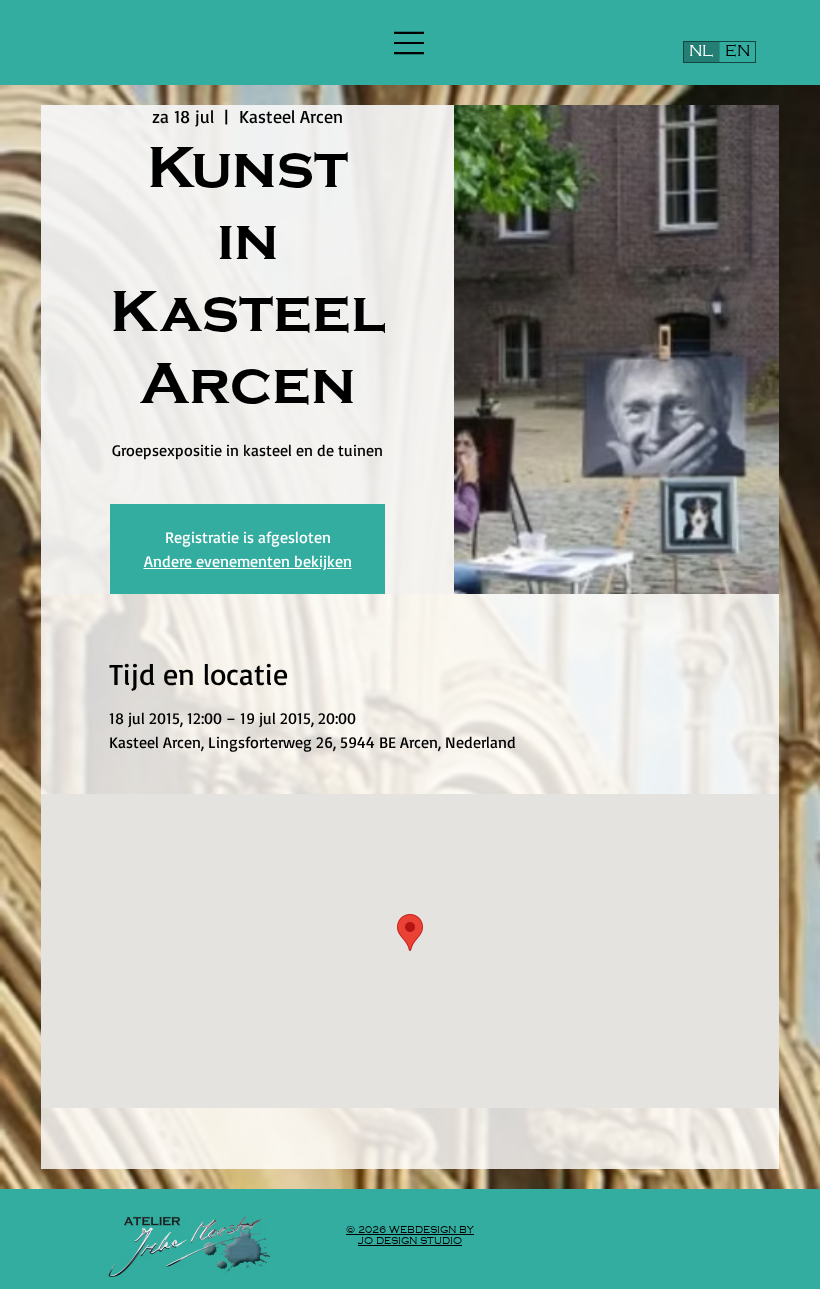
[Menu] (410, 43)
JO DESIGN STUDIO (410, 1240)
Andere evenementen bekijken (248, 561)
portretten (655, 1212)
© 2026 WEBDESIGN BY (410, 1229)
